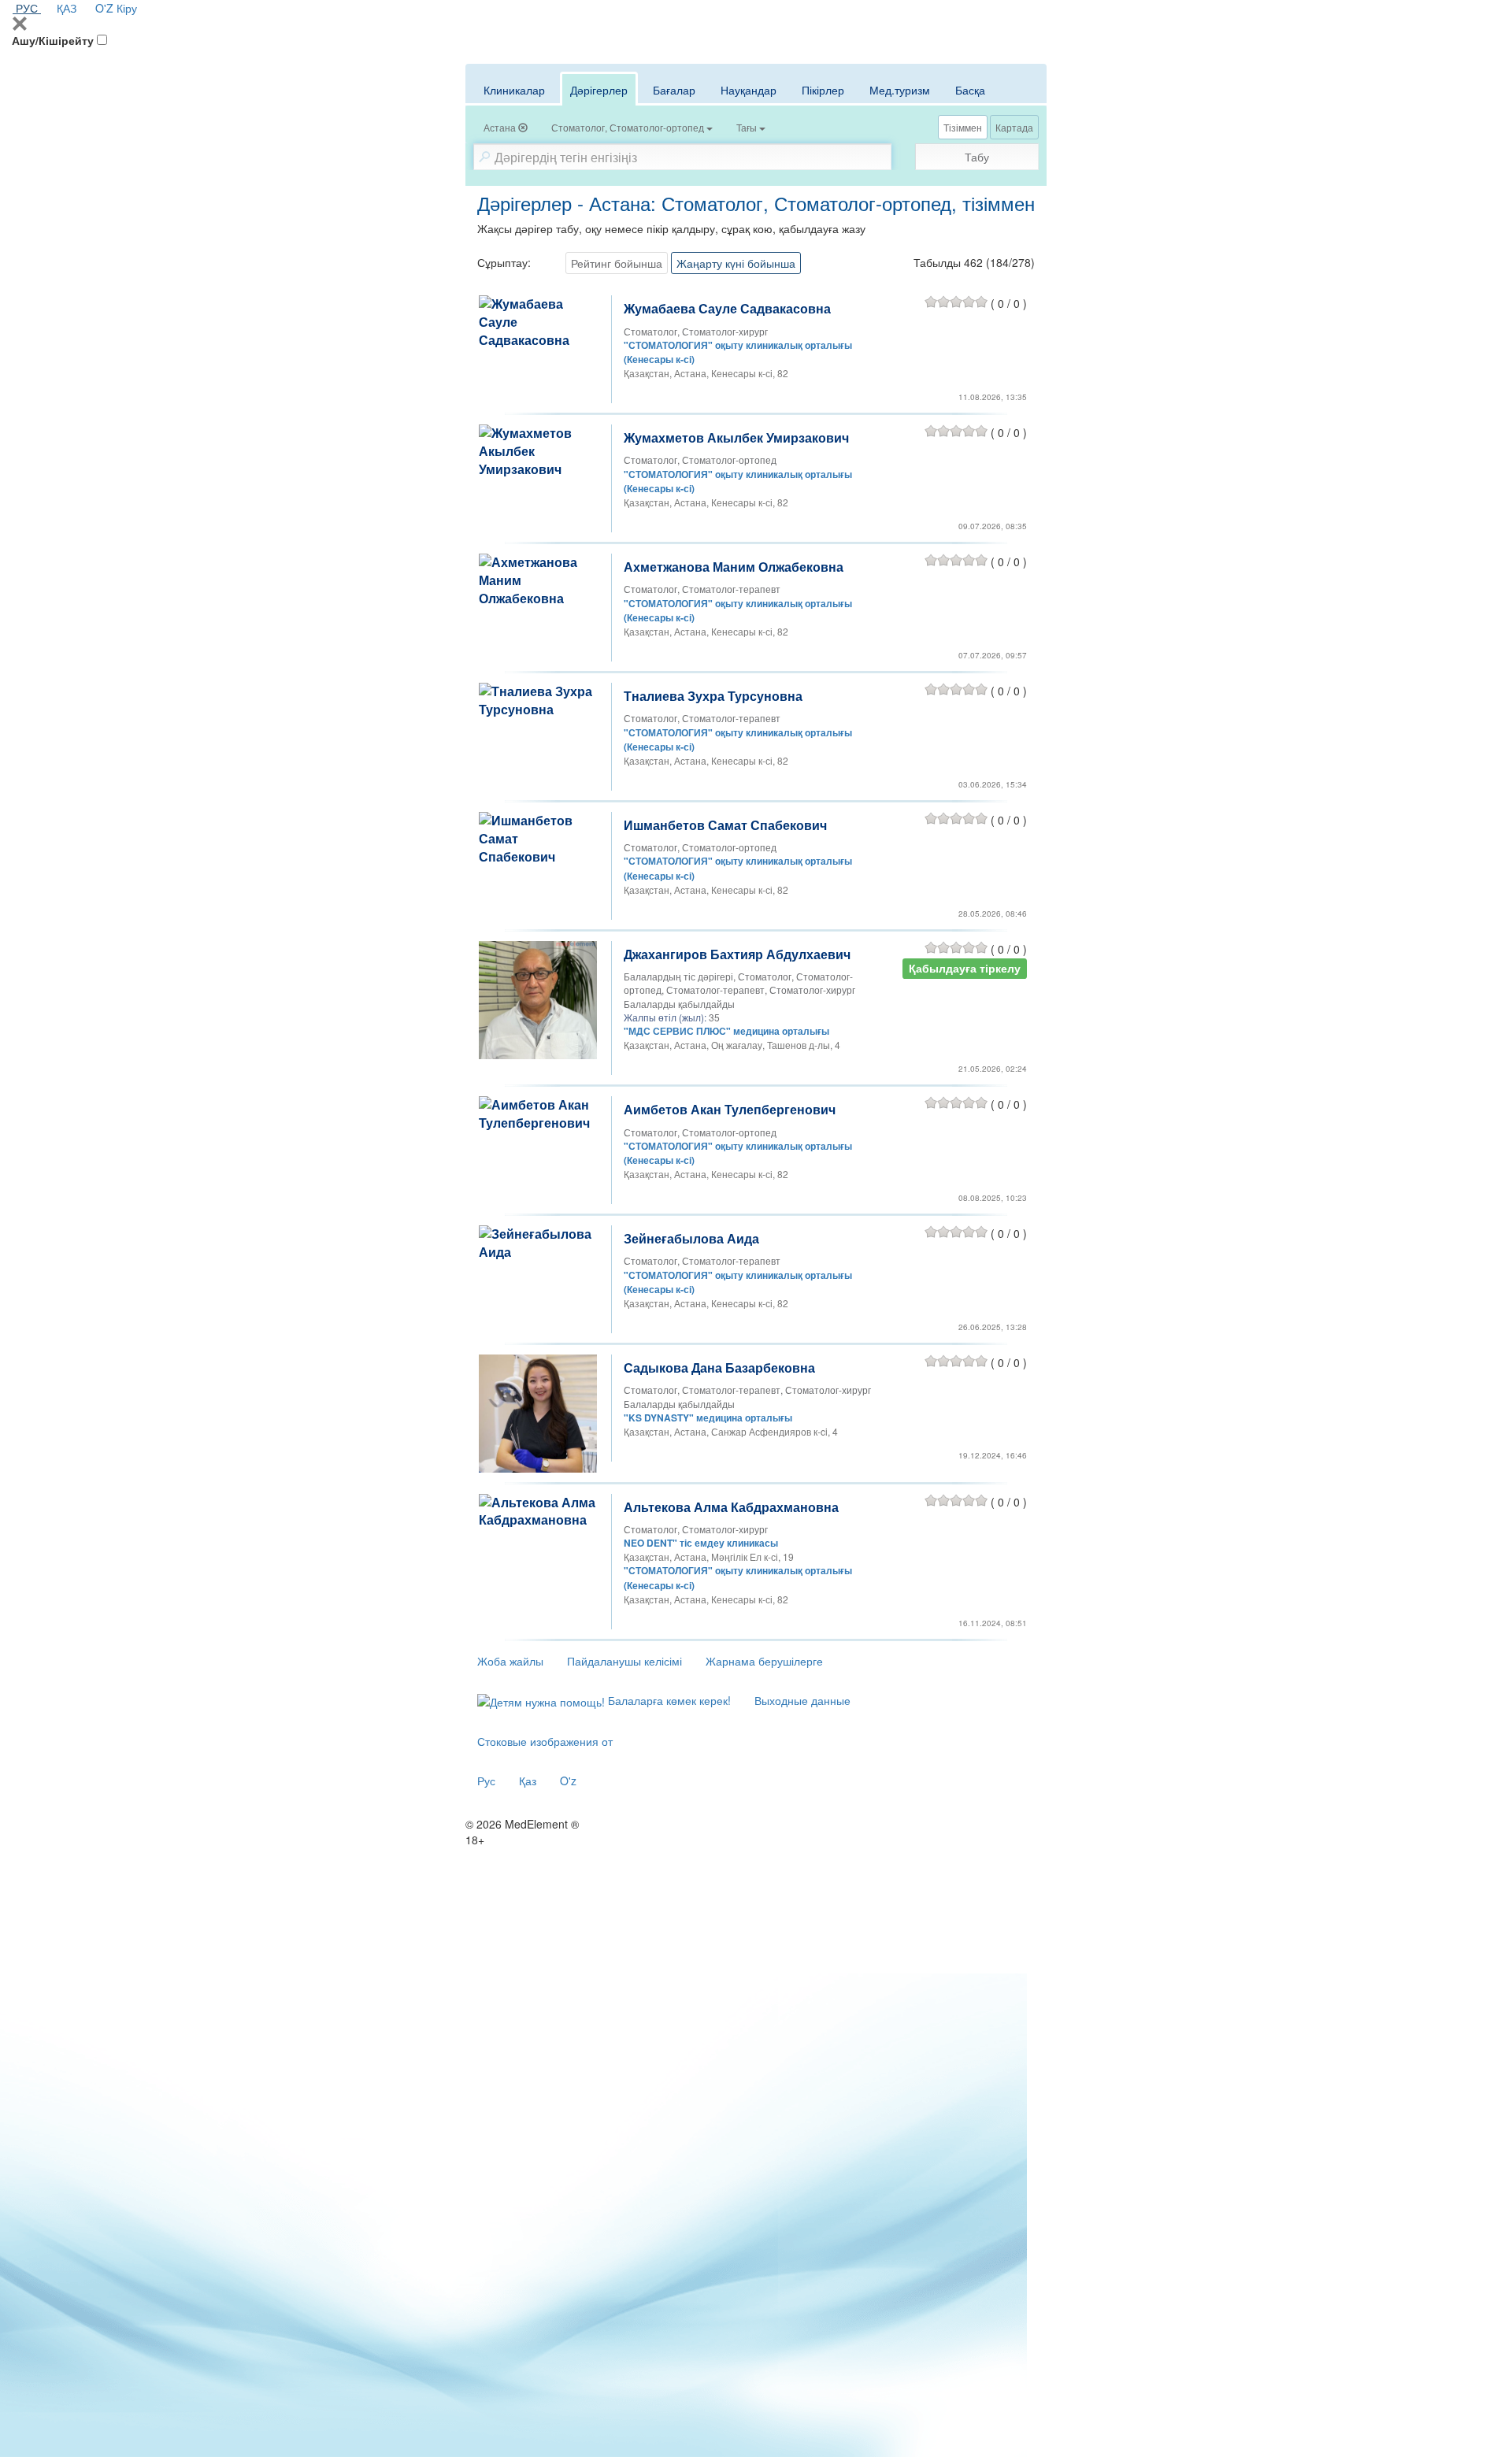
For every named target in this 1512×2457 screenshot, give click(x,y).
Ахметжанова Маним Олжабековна (734, 567)
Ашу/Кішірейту (53, 40)
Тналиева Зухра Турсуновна (713, 696)
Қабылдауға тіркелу (965, 968)
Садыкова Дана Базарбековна (719, 1367)
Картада (1014, 127)
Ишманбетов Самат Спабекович (725, 825)
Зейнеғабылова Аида (691, 1238)
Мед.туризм (900, 90)
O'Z (104, 8)
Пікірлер (823, 90)
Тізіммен (963, 127)
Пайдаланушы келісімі (624, 1661)
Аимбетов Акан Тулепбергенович (730, 1109)
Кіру (127, 8)
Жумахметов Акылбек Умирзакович (736, 437)
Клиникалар (514, 90)
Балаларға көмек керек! (668, 1700)
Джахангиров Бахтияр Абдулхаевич (737, 954)
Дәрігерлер (599, 90)
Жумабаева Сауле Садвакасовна (727, 308)
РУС (27, 8)
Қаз (528, 1781)
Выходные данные (802, 1700)
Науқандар (749, 90)
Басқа (970, 90)
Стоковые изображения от (545, 1741)
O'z (568, 1781)
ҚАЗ (67, 8)
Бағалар (674, 90)
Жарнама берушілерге (764, 1661)
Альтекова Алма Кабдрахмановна (731, 1507)
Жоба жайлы (510, 1661)
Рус (486, 1781)
